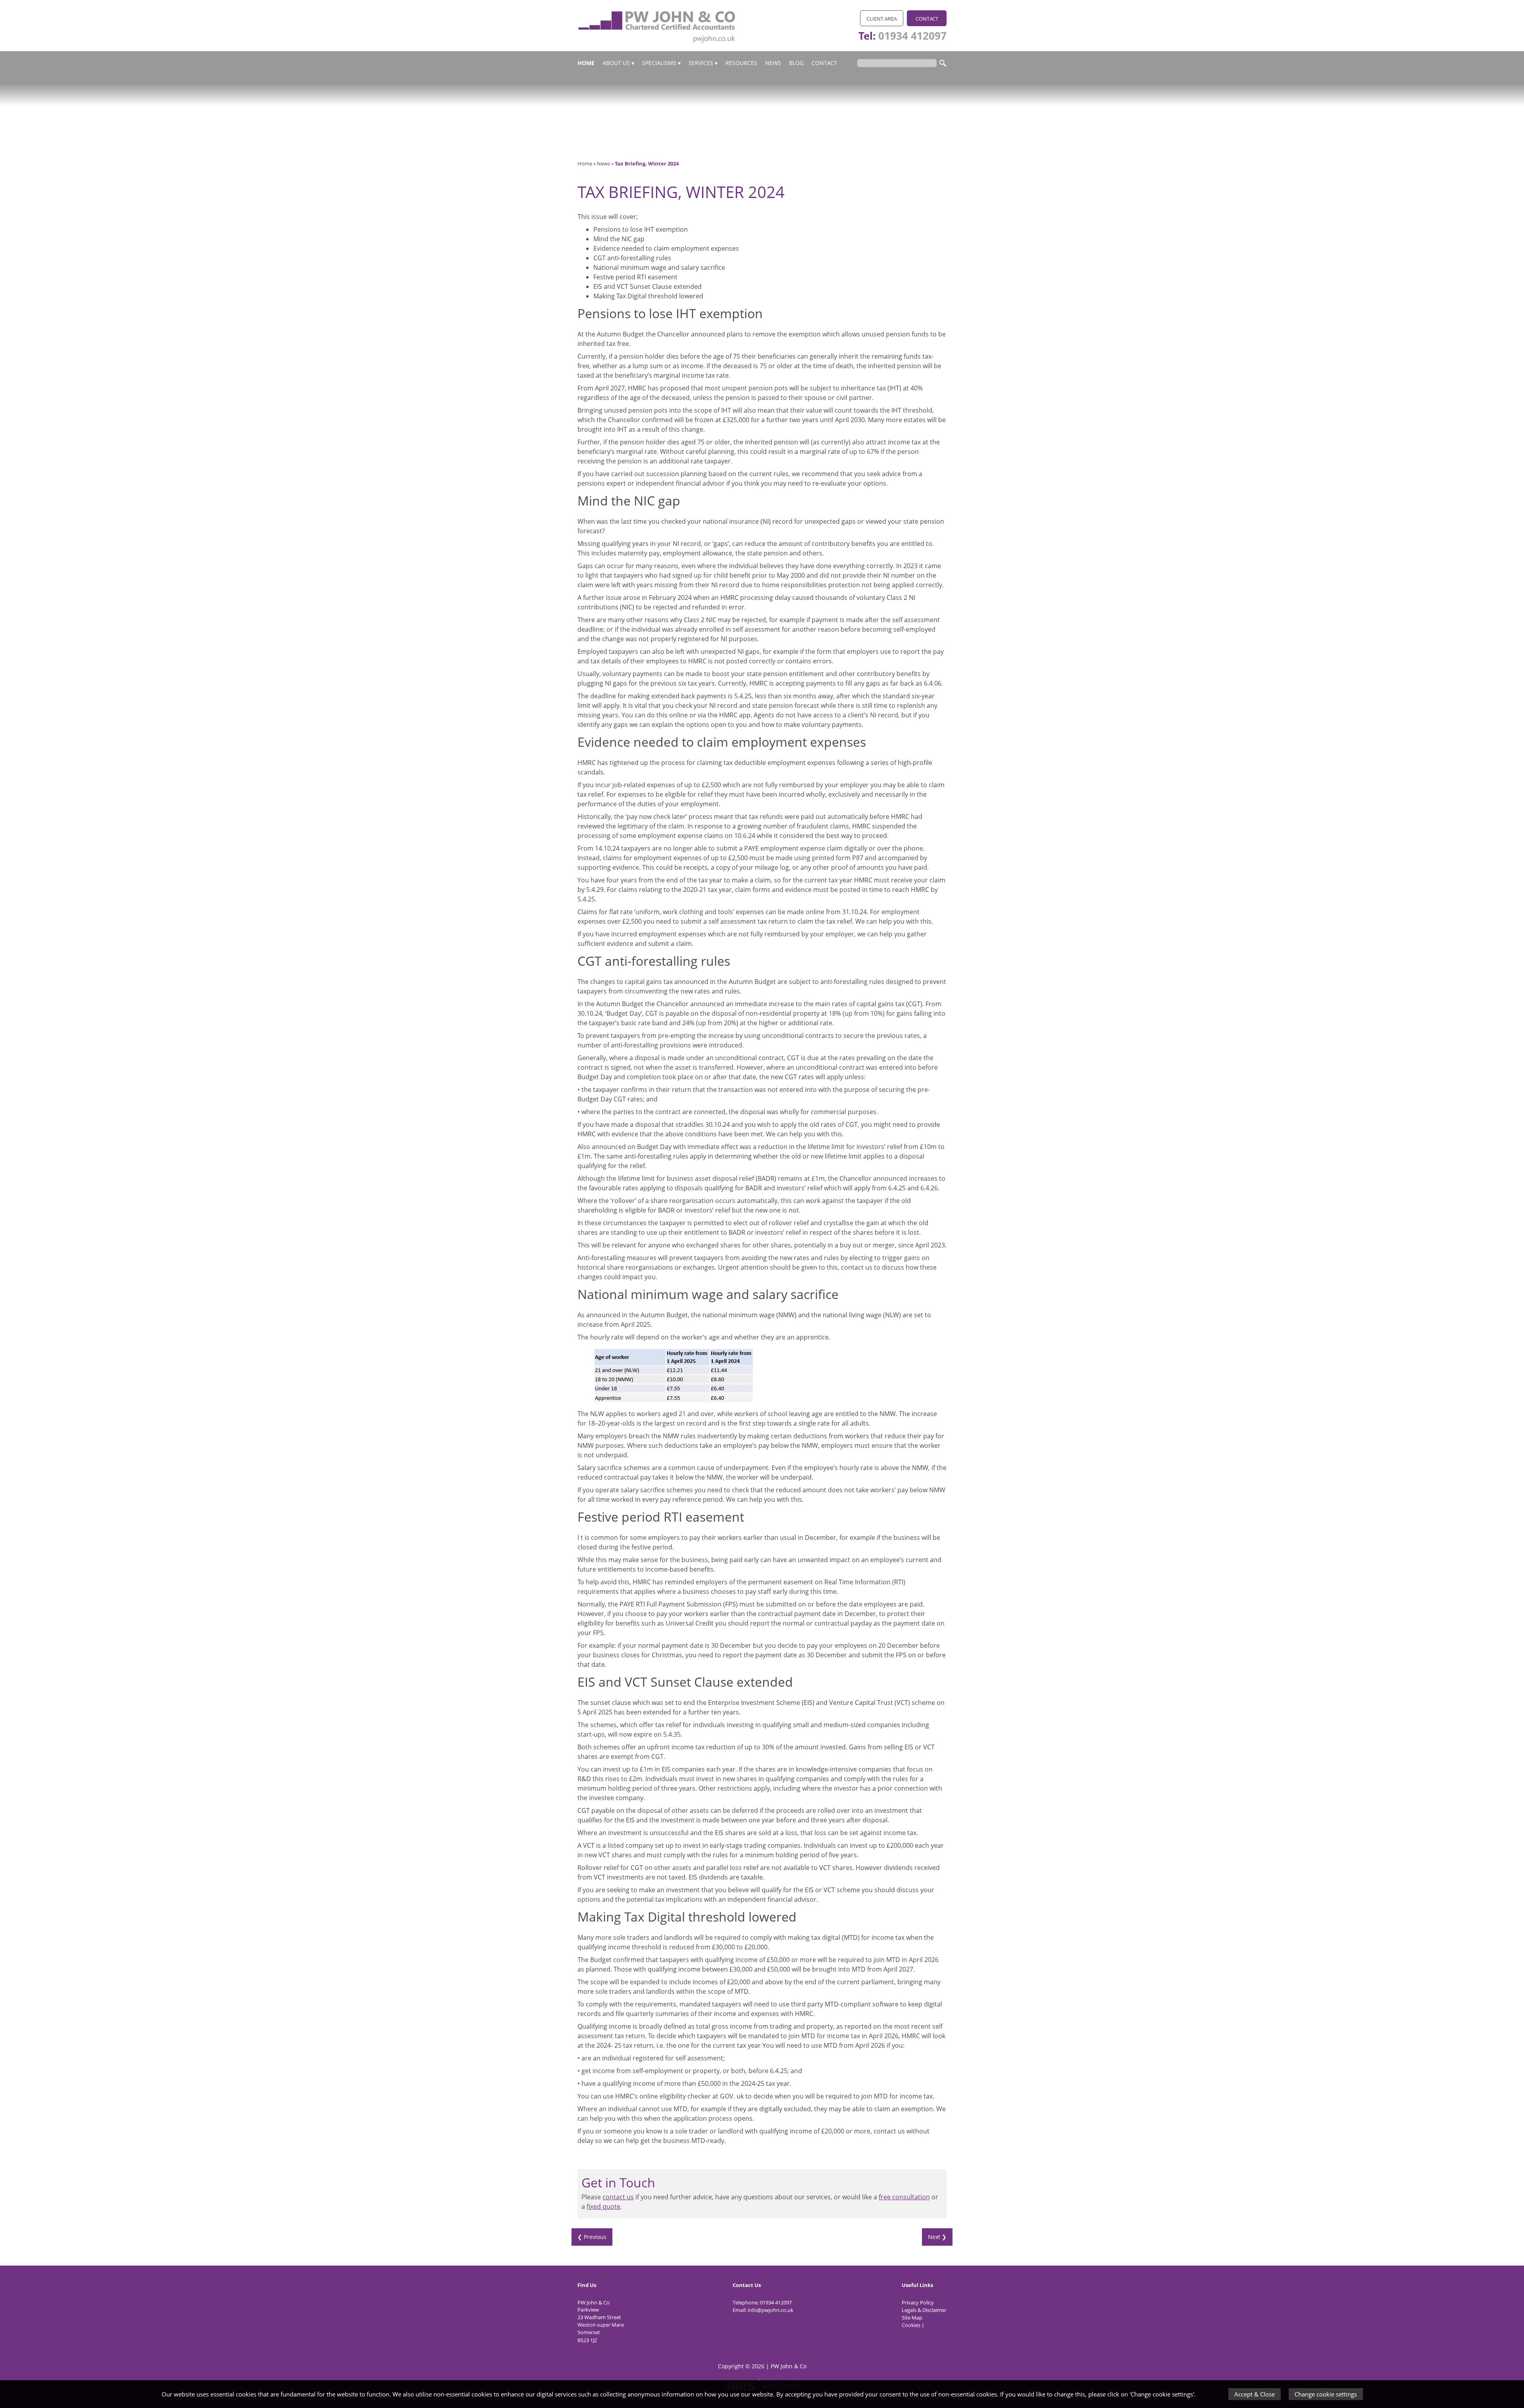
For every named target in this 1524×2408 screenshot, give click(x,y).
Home (586, 63)
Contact (927, 19)
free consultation (904, 2197)
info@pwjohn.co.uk (771, 2310)
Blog (796, 63)
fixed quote (603, 2206)
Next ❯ (937, 2237)
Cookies (911, 2325)
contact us (618, 2197)
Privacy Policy (918, 2302)
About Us (616, 63)
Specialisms (659, 63)
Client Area (882, 19)
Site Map (912, 2318)
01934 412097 (912, 36)
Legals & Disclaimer (924, 2310)
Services (701, 63)
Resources (741, 63)
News (773, 63)
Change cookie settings (1326, 2394)
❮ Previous (592, 2237)
